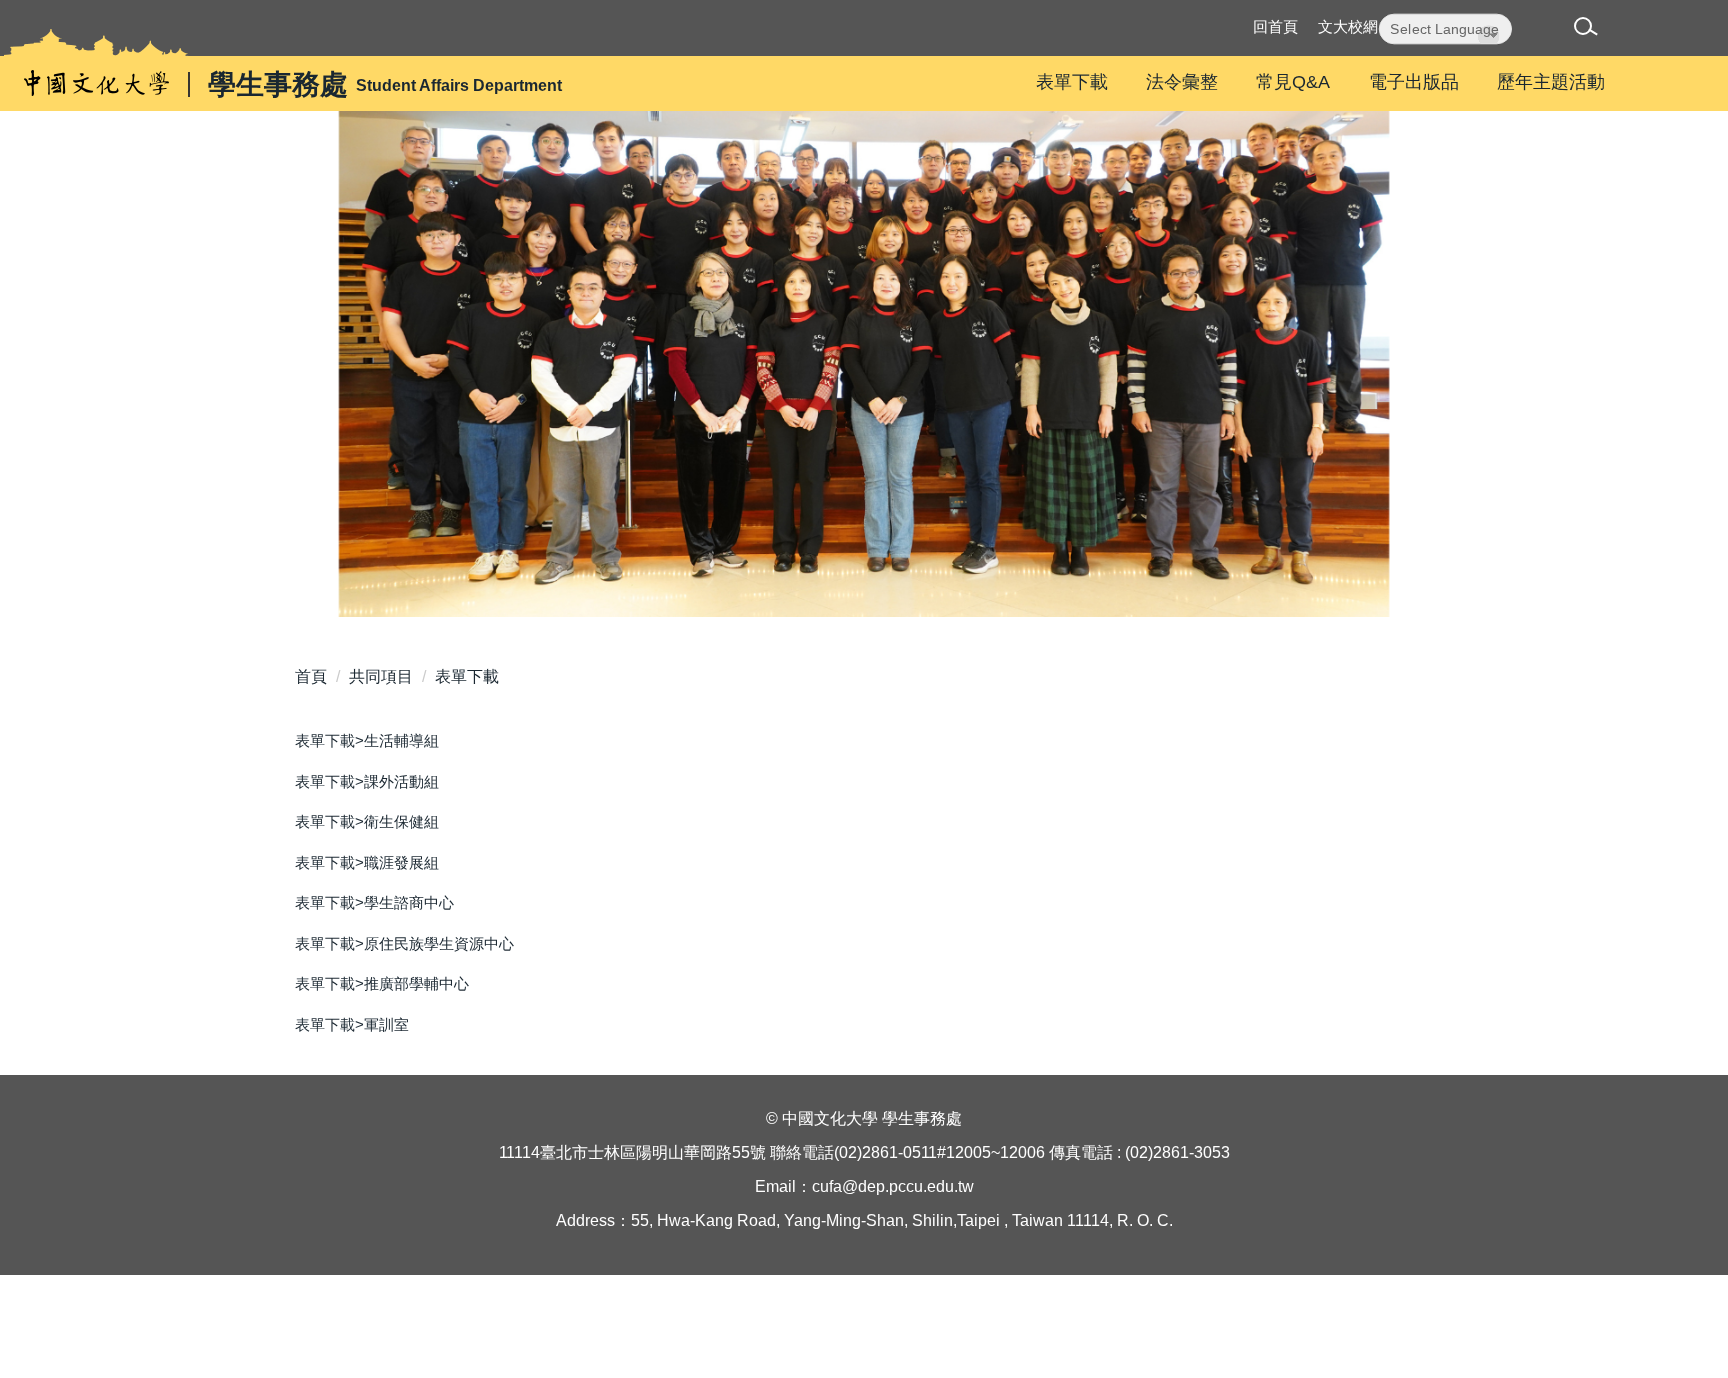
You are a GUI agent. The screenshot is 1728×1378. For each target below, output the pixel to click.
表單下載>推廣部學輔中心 (382, 983)
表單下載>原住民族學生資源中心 (404, 943)
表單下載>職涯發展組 (367, 862)
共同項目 (381, 676)
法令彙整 (1182, 82)
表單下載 (1072, 82)
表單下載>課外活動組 (367, 781)
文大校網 (1348, 26)
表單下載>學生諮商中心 (374, 902)
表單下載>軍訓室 (352, 1024)
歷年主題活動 (1551, 82)
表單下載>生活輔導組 (367, 740)
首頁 (311, 676)
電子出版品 (1414, 82)
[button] (1589, 29)
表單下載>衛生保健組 (367, 821)
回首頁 (1275, 26)
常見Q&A (1293, 82)
